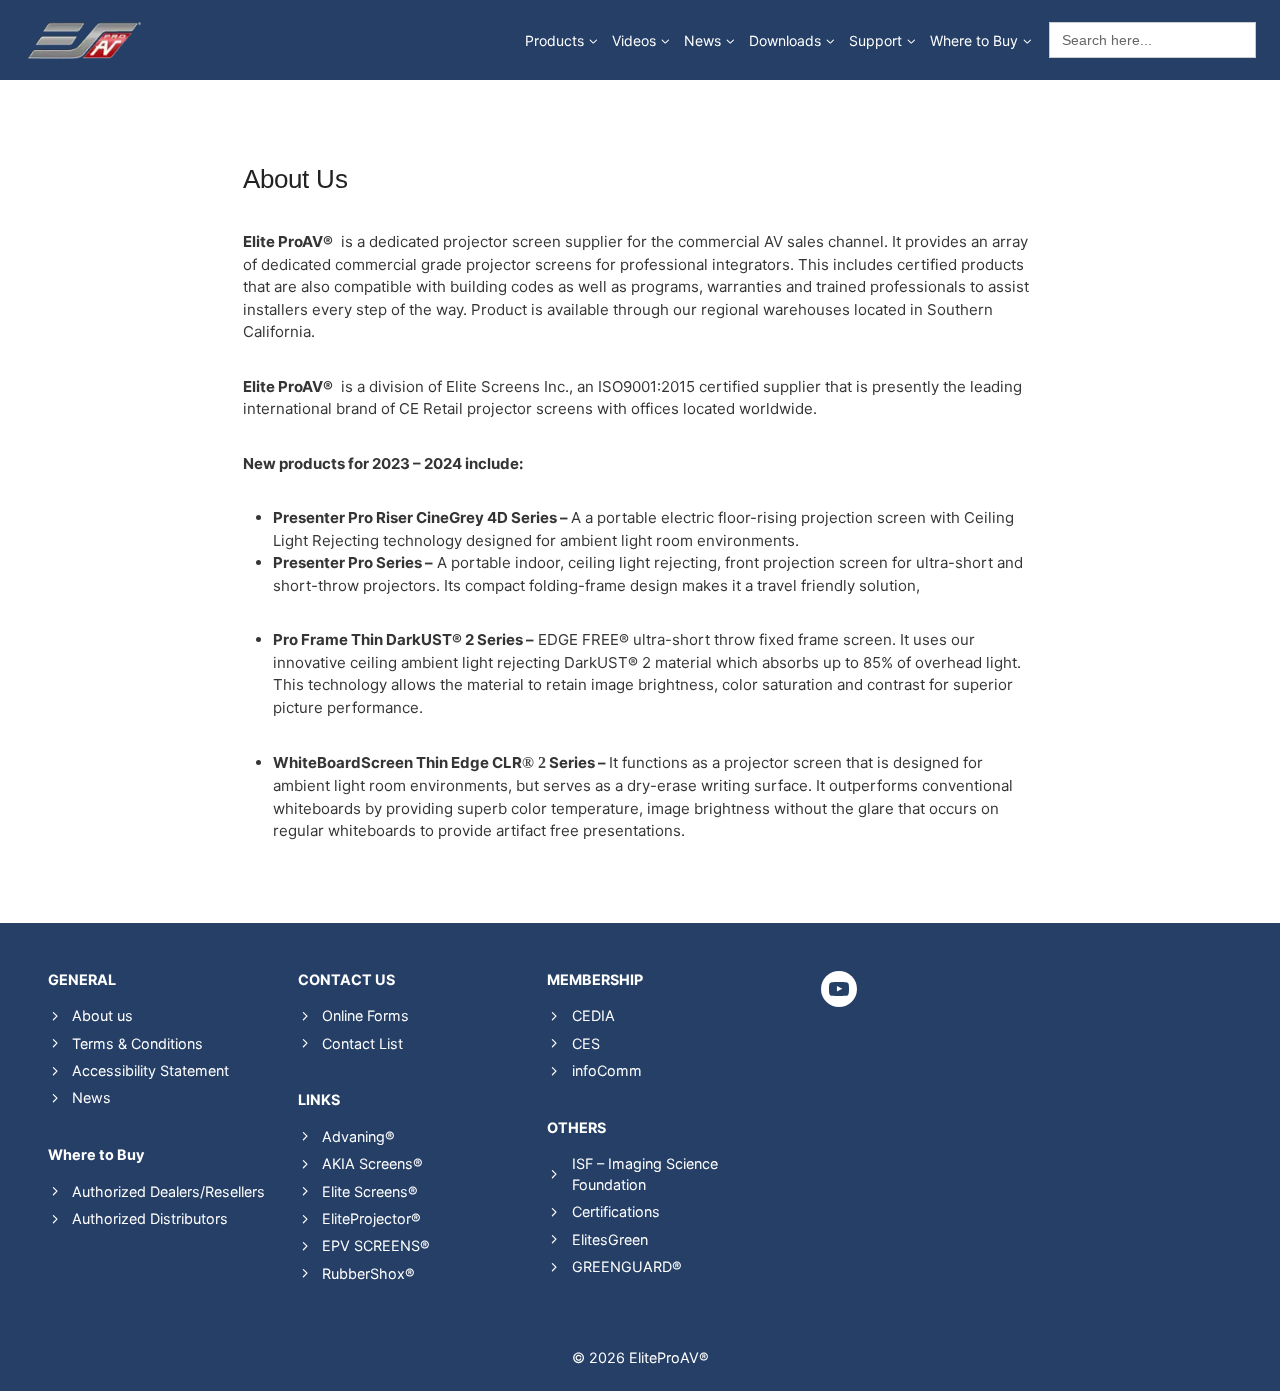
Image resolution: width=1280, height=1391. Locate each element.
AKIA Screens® (372, 1163)
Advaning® (358, 1136)
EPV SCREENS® (376, 1245)
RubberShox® (368, 1273)
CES (586, 1043)
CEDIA (593, 1015)
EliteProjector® (371, 1218)
